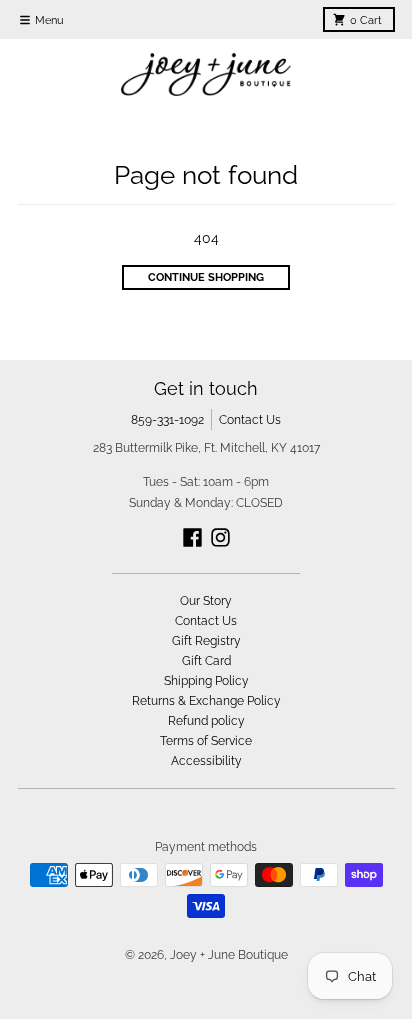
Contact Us (250, 419)
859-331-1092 (167, 419)
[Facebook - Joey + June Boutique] (192, 537)
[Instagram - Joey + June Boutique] (220, 537)
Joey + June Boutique (229, 954)
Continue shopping (206, 277)
